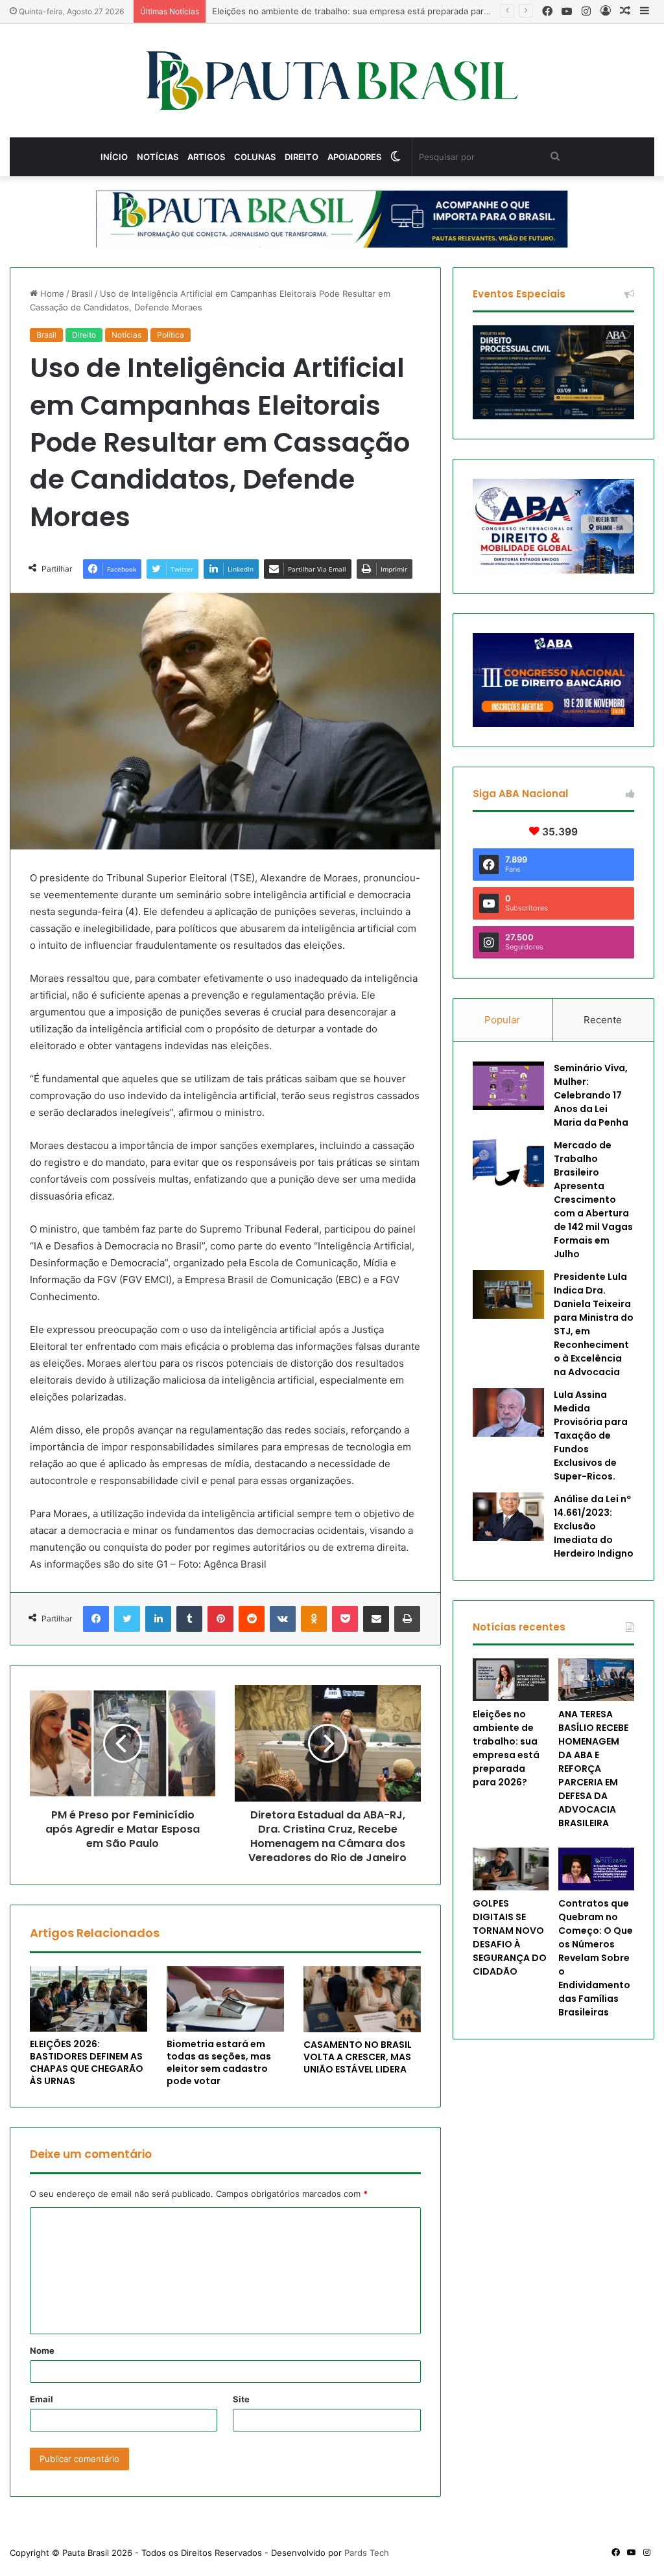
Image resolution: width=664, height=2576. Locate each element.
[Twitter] (127, 1619)
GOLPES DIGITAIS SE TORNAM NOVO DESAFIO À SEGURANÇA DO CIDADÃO (510, 1937)
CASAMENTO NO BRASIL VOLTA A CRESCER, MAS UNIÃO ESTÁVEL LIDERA (358, 2057)
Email (41, 2399)
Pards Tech (367, 2553)
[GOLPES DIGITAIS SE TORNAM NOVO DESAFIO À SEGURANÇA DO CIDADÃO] (511, 1869)
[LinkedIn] (158, 1619)
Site (241, 2399)
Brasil (82, 294)
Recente (603, 1020)
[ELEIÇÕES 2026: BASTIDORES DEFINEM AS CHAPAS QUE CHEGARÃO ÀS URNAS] (89, 1999)
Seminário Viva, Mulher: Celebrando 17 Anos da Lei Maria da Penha (591, 1095)
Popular (502, 1020)
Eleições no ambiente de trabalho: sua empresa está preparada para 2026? (506, 1748)
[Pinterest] (220, 1619)
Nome (42, 2350)
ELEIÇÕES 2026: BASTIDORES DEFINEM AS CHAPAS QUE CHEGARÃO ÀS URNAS (87, 2062)
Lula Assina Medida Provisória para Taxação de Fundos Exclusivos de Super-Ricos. (591, 1435)
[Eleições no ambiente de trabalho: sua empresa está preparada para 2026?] (511, 1680)
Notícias (158, 157)
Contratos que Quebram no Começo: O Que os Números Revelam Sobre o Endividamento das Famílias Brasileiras (596, 1958)
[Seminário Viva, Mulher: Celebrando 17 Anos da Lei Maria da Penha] (508, 1086)
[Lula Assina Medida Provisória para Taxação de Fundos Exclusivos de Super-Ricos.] (508, 1412)
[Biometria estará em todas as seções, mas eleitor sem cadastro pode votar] (225, 1999)
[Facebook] (96, 1619)
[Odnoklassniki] (314, 1619)
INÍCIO (114, 157)
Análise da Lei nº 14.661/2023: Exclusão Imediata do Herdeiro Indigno (594, 1526)
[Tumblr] (189, 1619)
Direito (302, 157)
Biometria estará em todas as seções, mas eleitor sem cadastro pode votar (219, 2062)
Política (171, 335)
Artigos (206, 157)
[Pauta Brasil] (332, 81)
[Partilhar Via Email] (376, 1619)
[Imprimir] (407, 1619)
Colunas (255, 157)
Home (51, 294)
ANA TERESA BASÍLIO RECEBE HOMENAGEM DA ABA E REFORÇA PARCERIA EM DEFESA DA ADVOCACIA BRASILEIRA (593, 1769)
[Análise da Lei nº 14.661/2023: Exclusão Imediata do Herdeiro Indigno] (508, 1517)
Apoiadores (354, 157)
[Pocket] (345, 1619)
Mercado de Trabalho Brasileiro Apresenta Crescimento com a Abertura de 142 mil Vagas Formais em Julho (593, 1200)
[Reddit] (252, 1619)
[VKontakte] (283, 1619)
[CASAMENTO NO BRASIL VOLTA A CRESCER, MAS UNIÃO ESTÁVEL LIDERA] (362, 1999)
